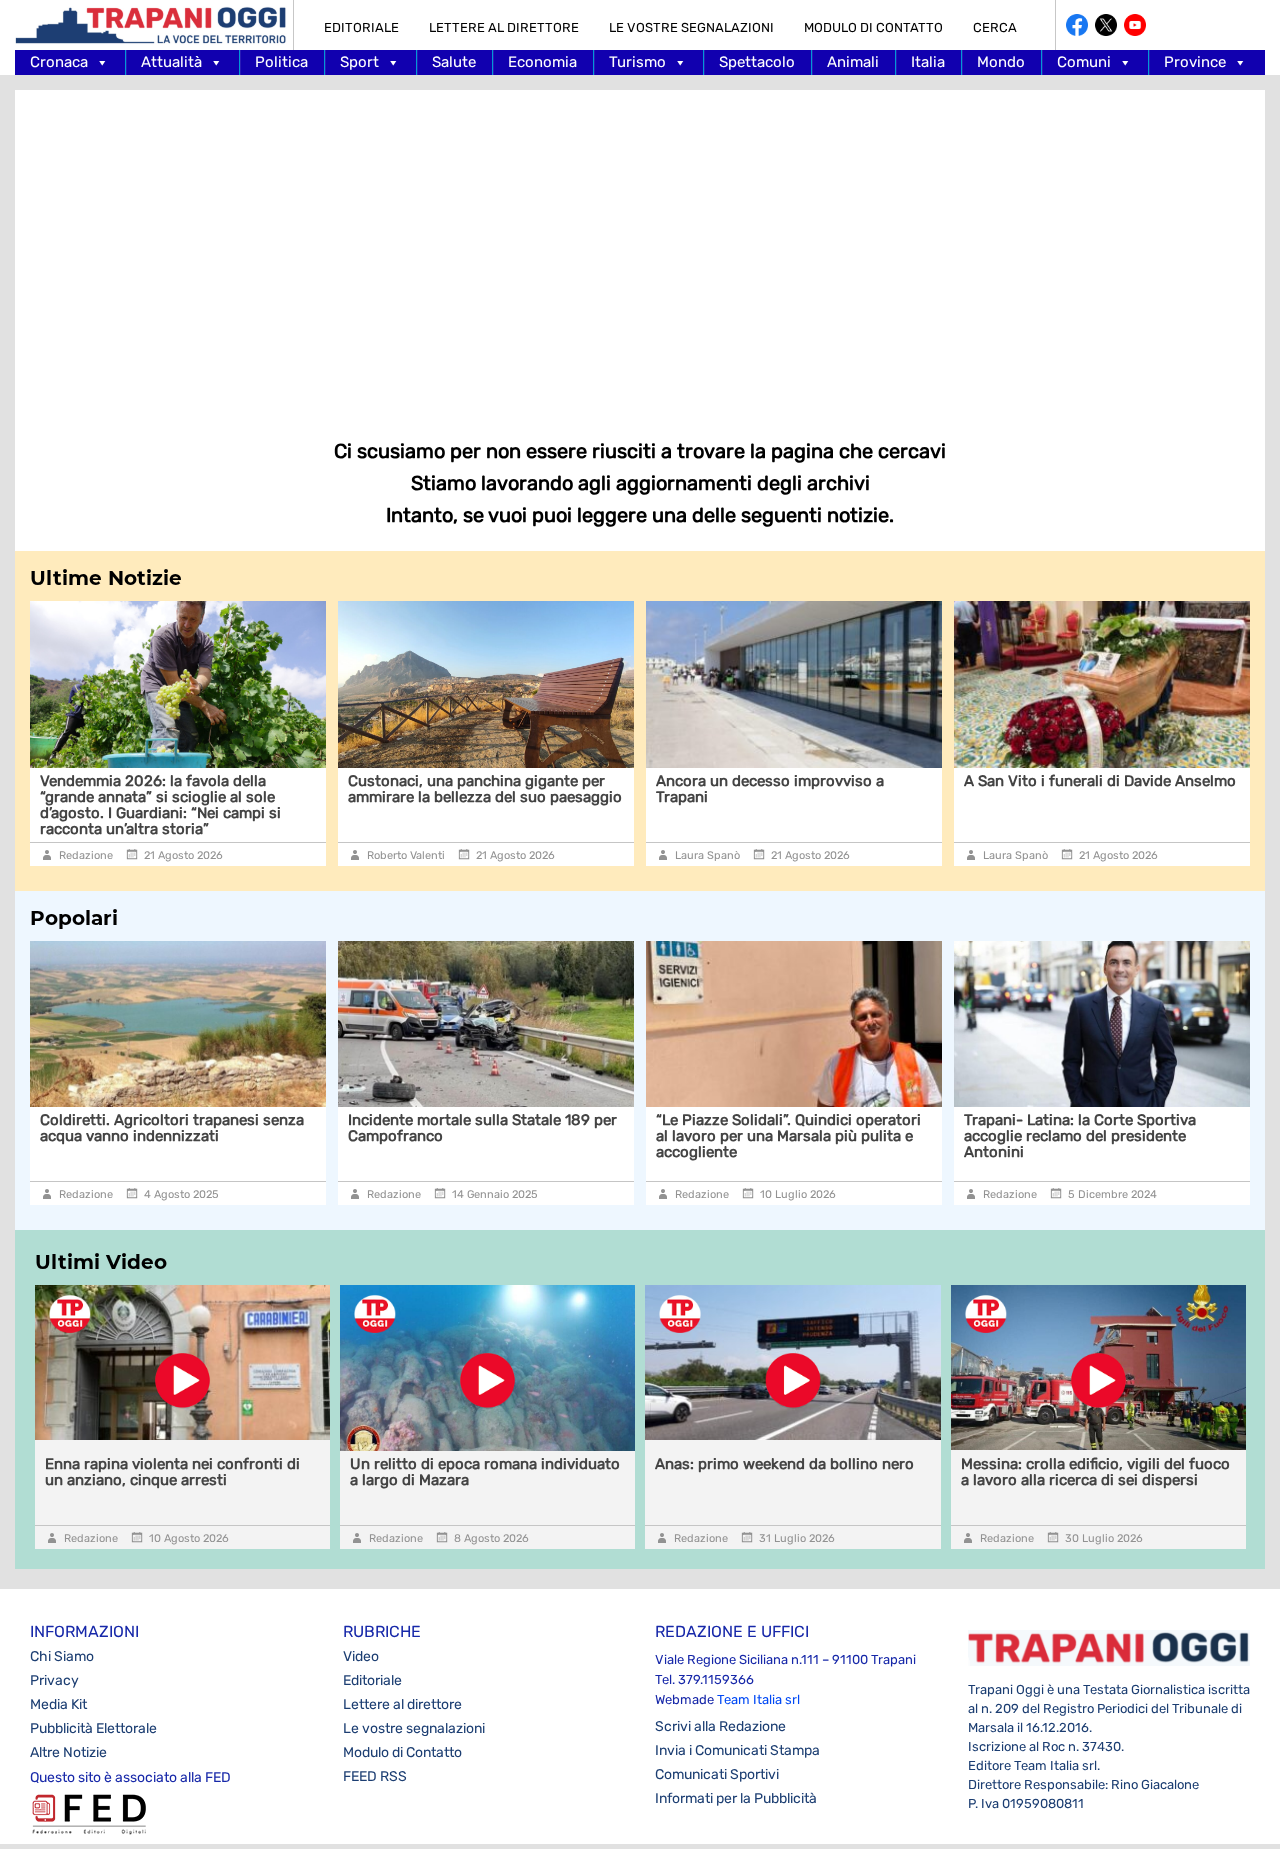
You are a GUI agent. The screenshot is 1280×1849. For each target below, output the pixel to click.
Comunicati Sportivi (717, 1774)
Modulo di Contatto (873, 27)
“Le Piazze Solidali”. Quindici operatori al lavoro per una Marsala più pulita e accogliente (788, 1136)
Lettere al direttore (504, 27)
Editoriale (361, 27)
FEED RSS (375, 1776)
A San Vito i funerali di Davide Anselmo (1100, 781)
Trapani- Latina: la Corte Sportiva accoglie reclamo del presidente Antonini (1080, 1136)
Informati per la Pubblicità (736, 1798)
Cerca (995, 27)
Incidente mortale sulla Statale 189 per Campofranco (482, 1128)
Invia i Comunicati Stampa (737, 1750)
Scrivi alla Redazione (720, 1726)
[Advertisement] (640, 250)
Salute (454, 62)
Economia (542, 62)
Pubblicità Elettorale (93, 1728)
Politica (281, 62)
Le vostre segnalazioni (691, 27)
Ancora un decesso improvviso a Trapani (770, 789)
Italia (928, 62)
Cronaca (59, 62)
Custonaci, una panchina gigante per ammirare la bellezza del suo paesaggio (485, 789)
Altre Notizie (68, 1752)
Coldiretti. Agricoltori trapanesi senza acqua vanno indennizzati (172, 1128)
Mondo (1001, 62)
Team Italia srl (758, 1699)
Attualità (171, 62)
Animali (853, 62)
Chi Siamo (62, 1656)
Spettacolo (757, 62)
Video (361, 1656)
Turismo (637, 62)
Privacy (54, 1680)
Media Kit (58, 1704)
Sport (359, 62)
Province (1195, 62)
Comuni (1084, 62)
